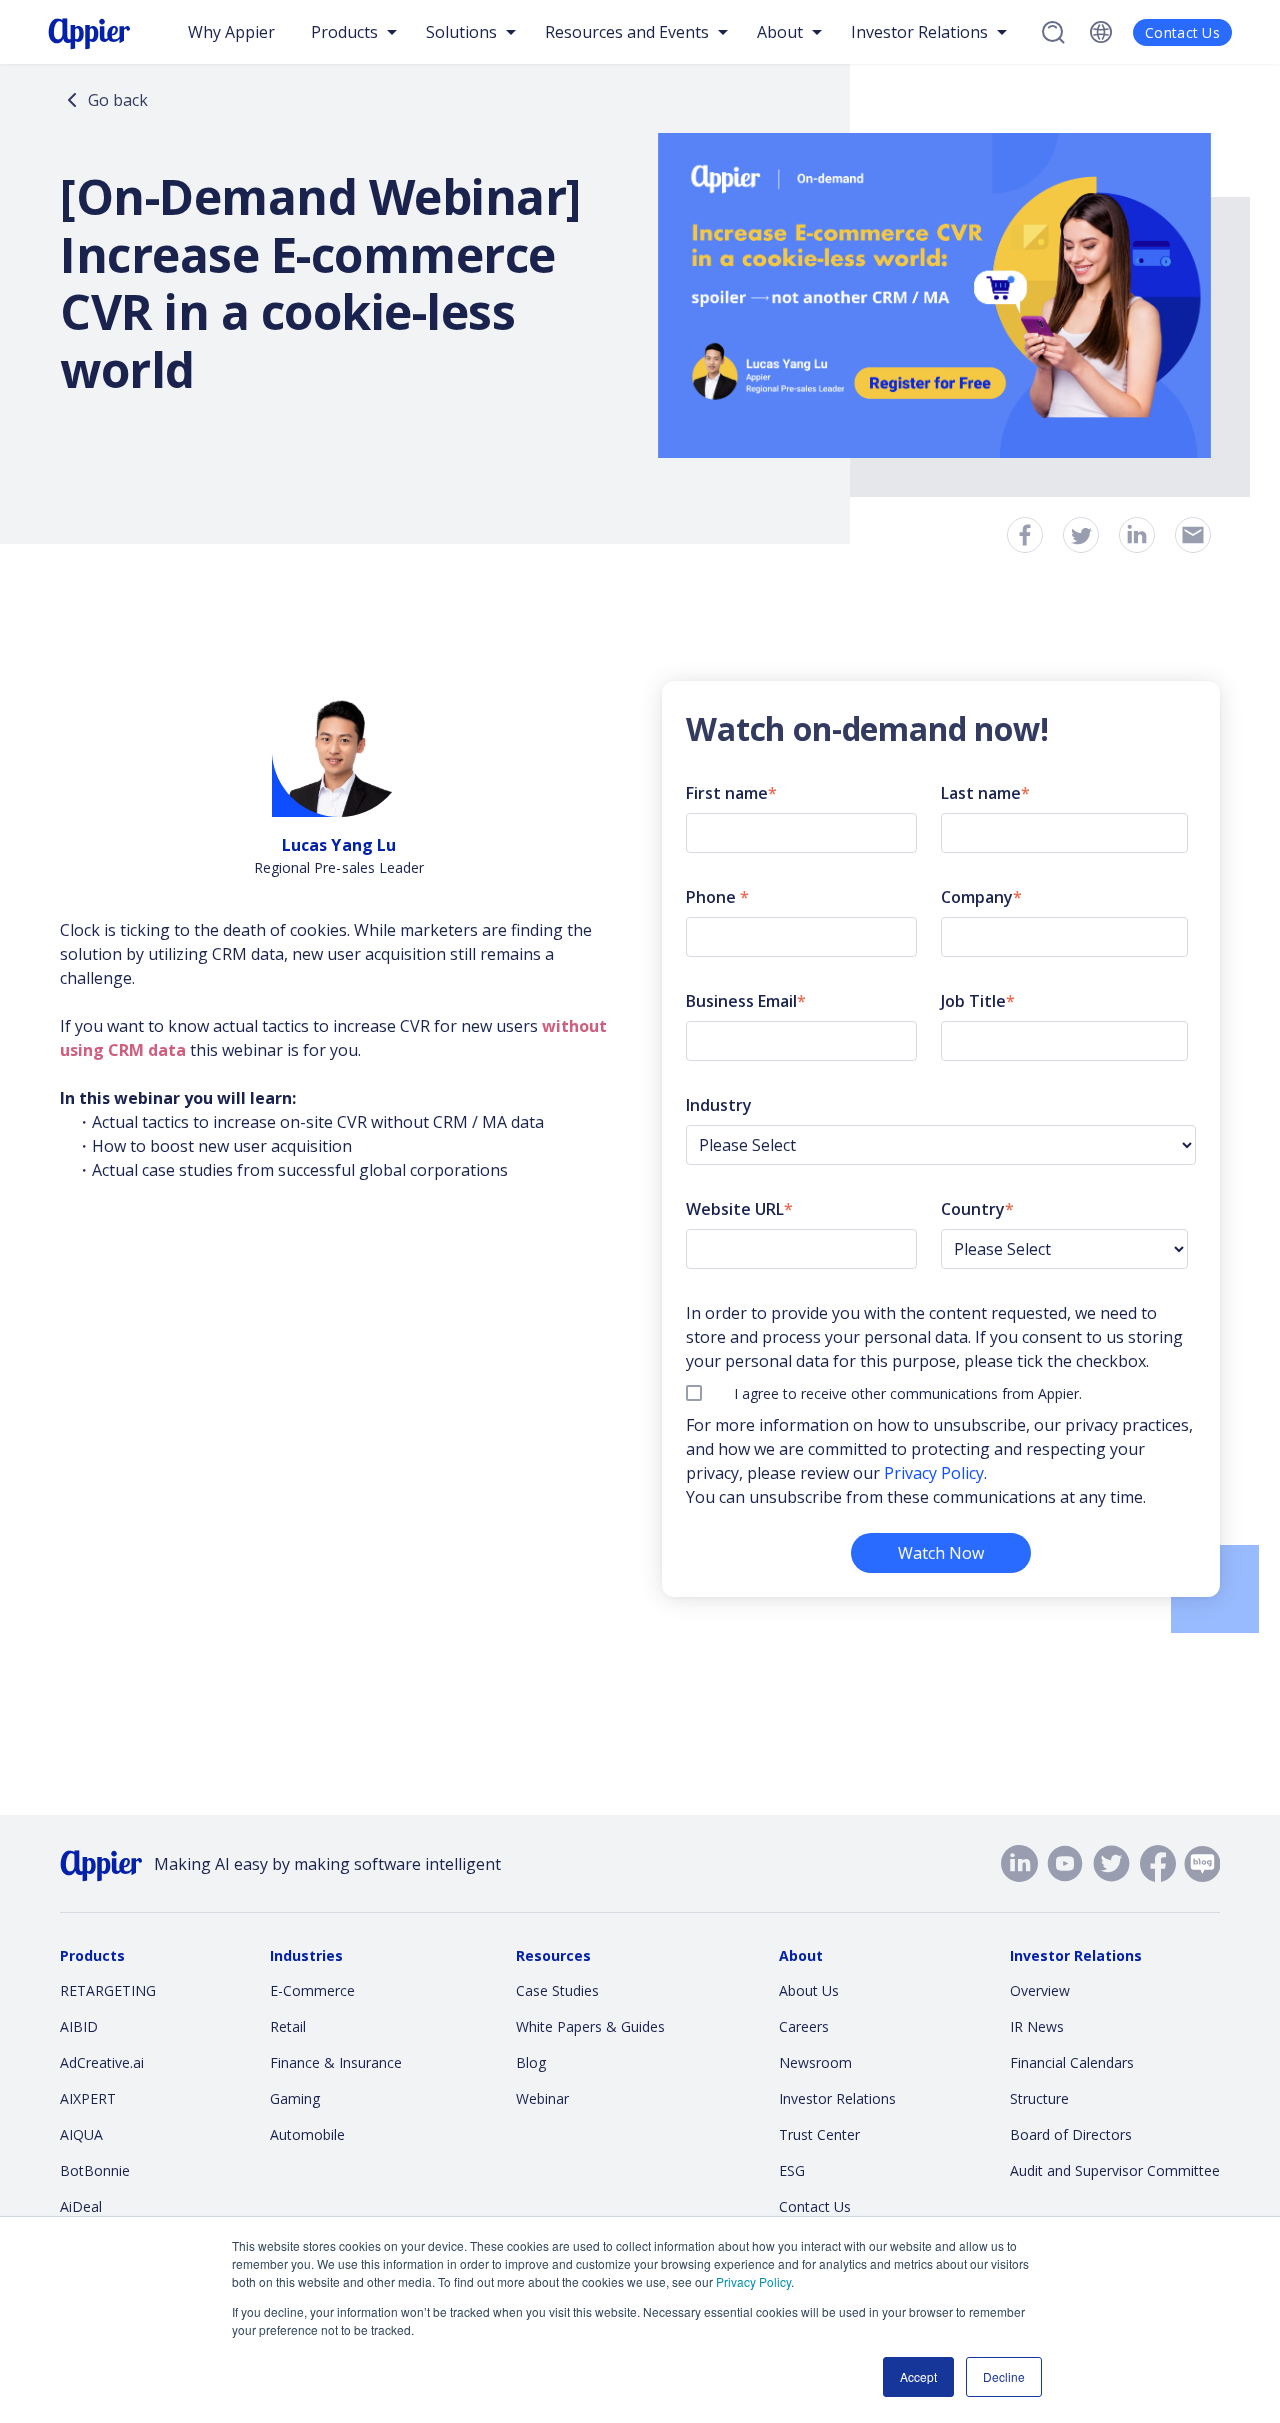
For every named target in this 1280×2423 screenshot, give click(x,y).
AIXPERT (88, 2098)
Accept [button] (918, 2376)
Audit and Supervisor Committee (1115, 2170)
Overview (1040, 1990)
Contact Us (1182, 32)
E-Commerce (312, 1990)
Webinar (542, 2098)
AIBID (79, 2026)
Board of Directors (1071, 2134)
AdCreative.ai (102, 2062)
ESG (792, 2170)
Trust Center (819, 2134)
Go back (118, 100)
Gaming (295, 2098)
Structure (1039, 2098)
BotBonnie (95, 2170)
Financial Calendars (1072, 2062)
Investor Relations (837, 2098)
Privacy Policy (753, 2281)
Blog (531, 2062)
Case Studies (557, 1990)
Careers (804, 2026)
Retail (288, 2026)
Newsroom (815, 2062)
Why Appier (231, 32)
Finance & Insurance (336, 2062)
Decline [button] (1004, 2376)
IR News (1037, 2026)
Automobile (307, 2134)
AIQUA (81, 2134)
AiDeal (81, 2206)
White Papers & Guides (590, 2026)
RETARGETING (108, 1990)
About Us (809, 1990)
